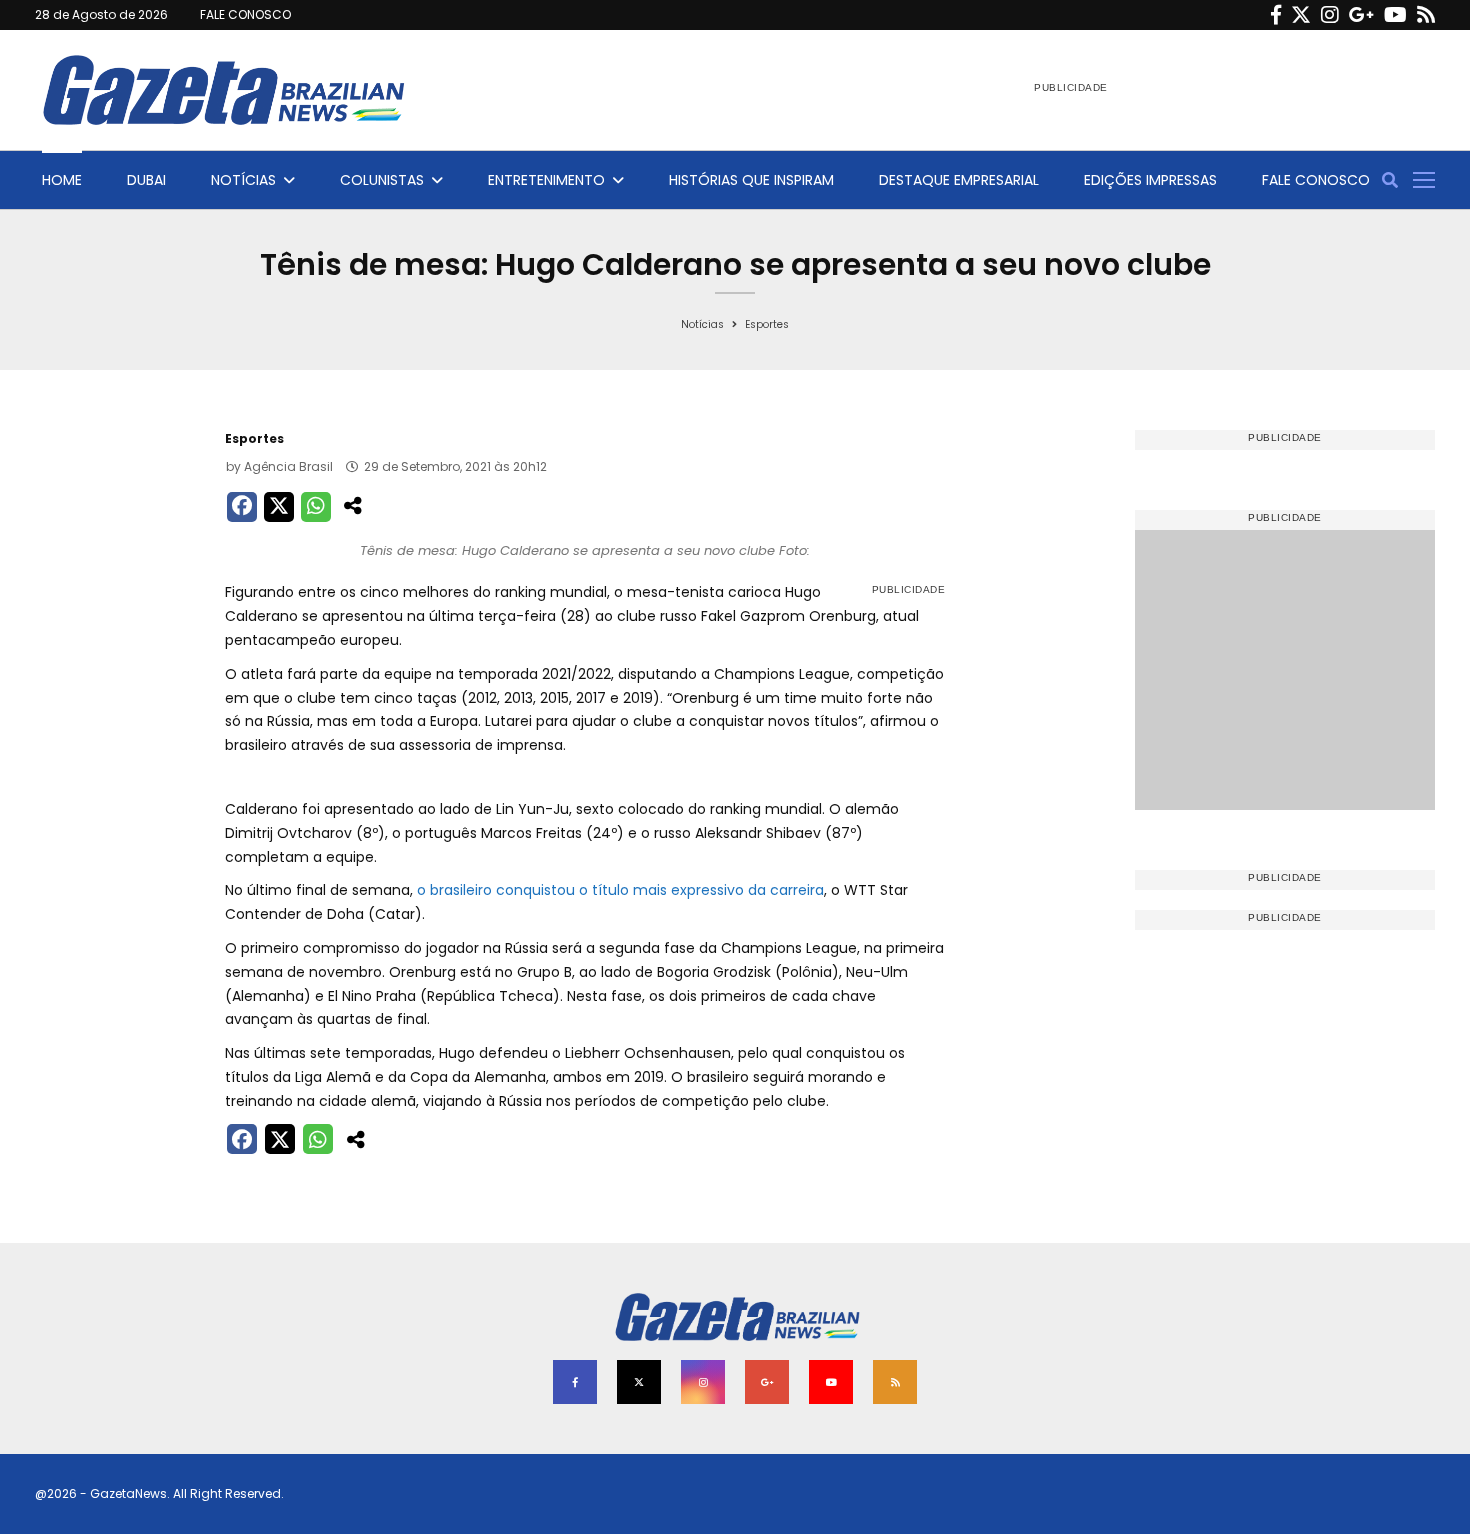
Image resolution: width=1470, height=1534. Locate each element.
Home (62, 180)
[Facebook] (1276, 15)
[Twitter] (1301, 15)
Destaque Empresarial (959, 180)
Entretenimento (546, 180)
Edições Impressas (1150, 180)
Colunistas (382, 180)
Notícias (243, 180)
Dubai (146, 180)
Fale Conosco (1316, 180)
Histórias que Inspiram (751, 180)
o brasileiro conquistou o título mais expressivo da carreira (620, 890)
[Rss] (1426, 15)
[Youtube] (1395, 15)
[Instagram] (1330, 15)
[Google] (1361, 15)
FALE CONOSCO (245, 14)
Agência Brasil (288, 466)
